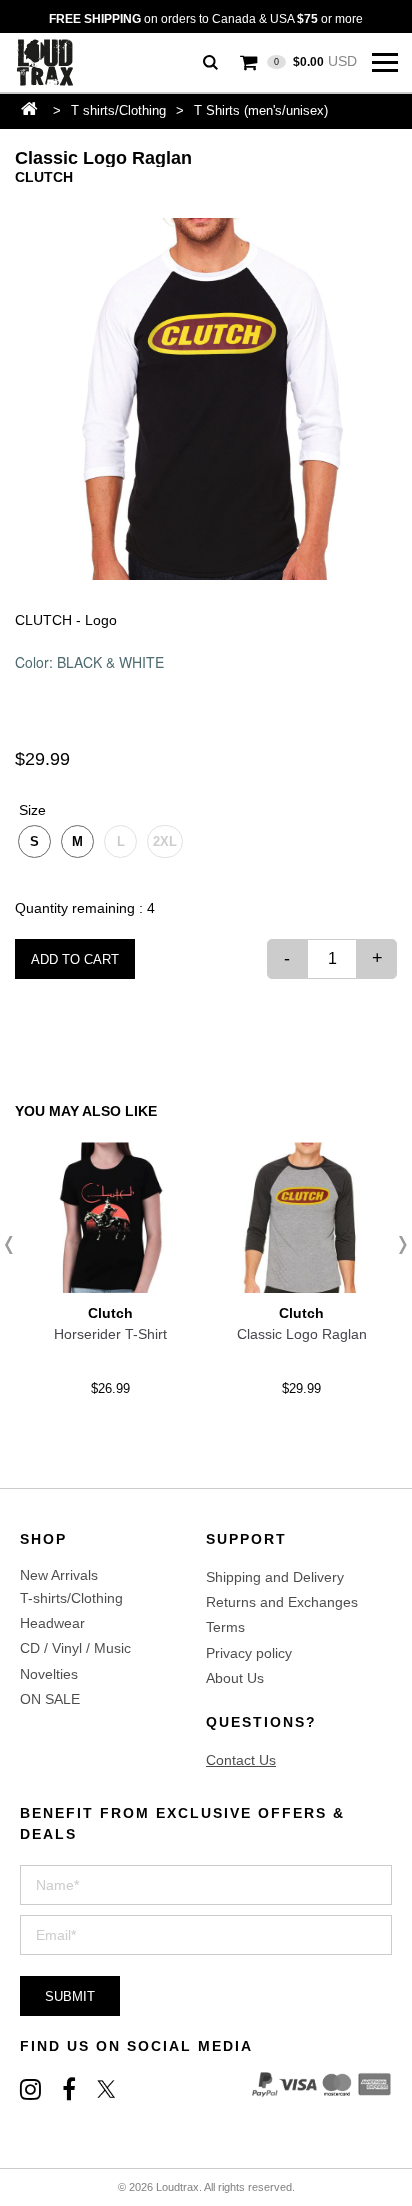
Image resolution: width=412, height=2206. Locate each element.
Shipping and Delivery (275, 1577)
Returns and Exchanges (282, 1602)
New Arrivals (59, 1575)
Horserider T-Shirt (110, 1334)
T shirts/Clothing (118, 110)
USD (315, 61)
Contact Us (241, 1760)
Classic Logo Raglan (302, 1334)
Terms (225, 1627)
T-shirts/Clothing (71, 1598)
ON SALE (50, 1699)
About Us (235, 1678)
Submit (70, 1996)
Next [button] (397, 1245)
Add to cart (75, 959)
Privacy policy (249, 1653)
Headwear (52, 1623)
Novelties (49, 1674)
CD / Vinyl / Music (75, 1648)
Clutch (44, 177)
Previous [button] (15, 1245)
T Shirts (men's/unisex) (261, 110)
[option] (206, 399)
